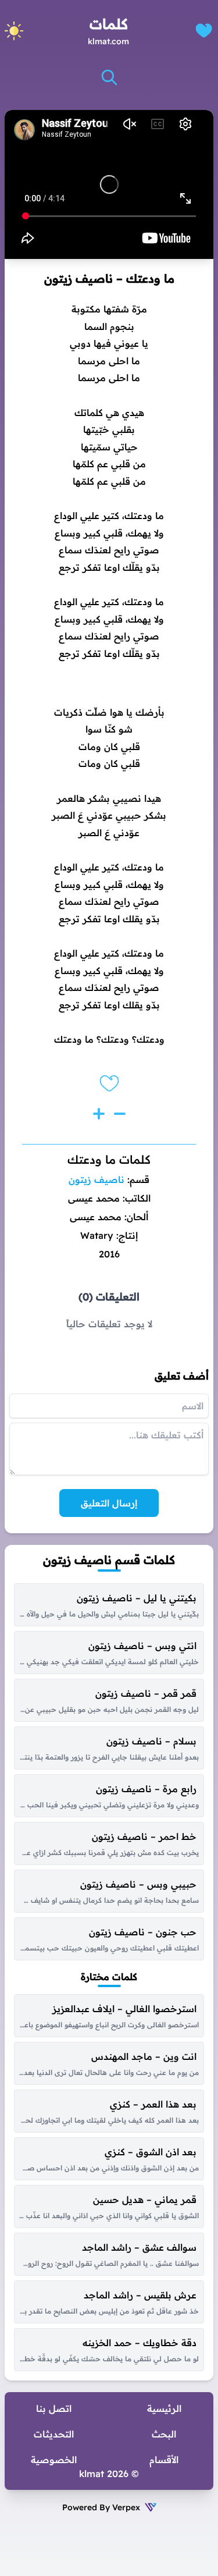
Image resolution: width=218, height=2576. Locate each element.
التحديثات (54, 2434)
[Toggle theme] (14, 31)
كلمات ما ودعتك (109, 1159)
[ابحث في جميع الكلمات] (109, 77)
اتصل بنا (54, 2408)
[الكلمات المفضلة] (204, 31)
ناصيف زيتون (97, 1179)
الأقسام (164, 2460)
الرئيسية (164, 2408)
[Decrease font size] (120, 1114)
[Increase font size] (99, 1114)
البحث (164, 2434)
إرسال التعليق (109, 1503)
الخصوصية (54, 2460)
